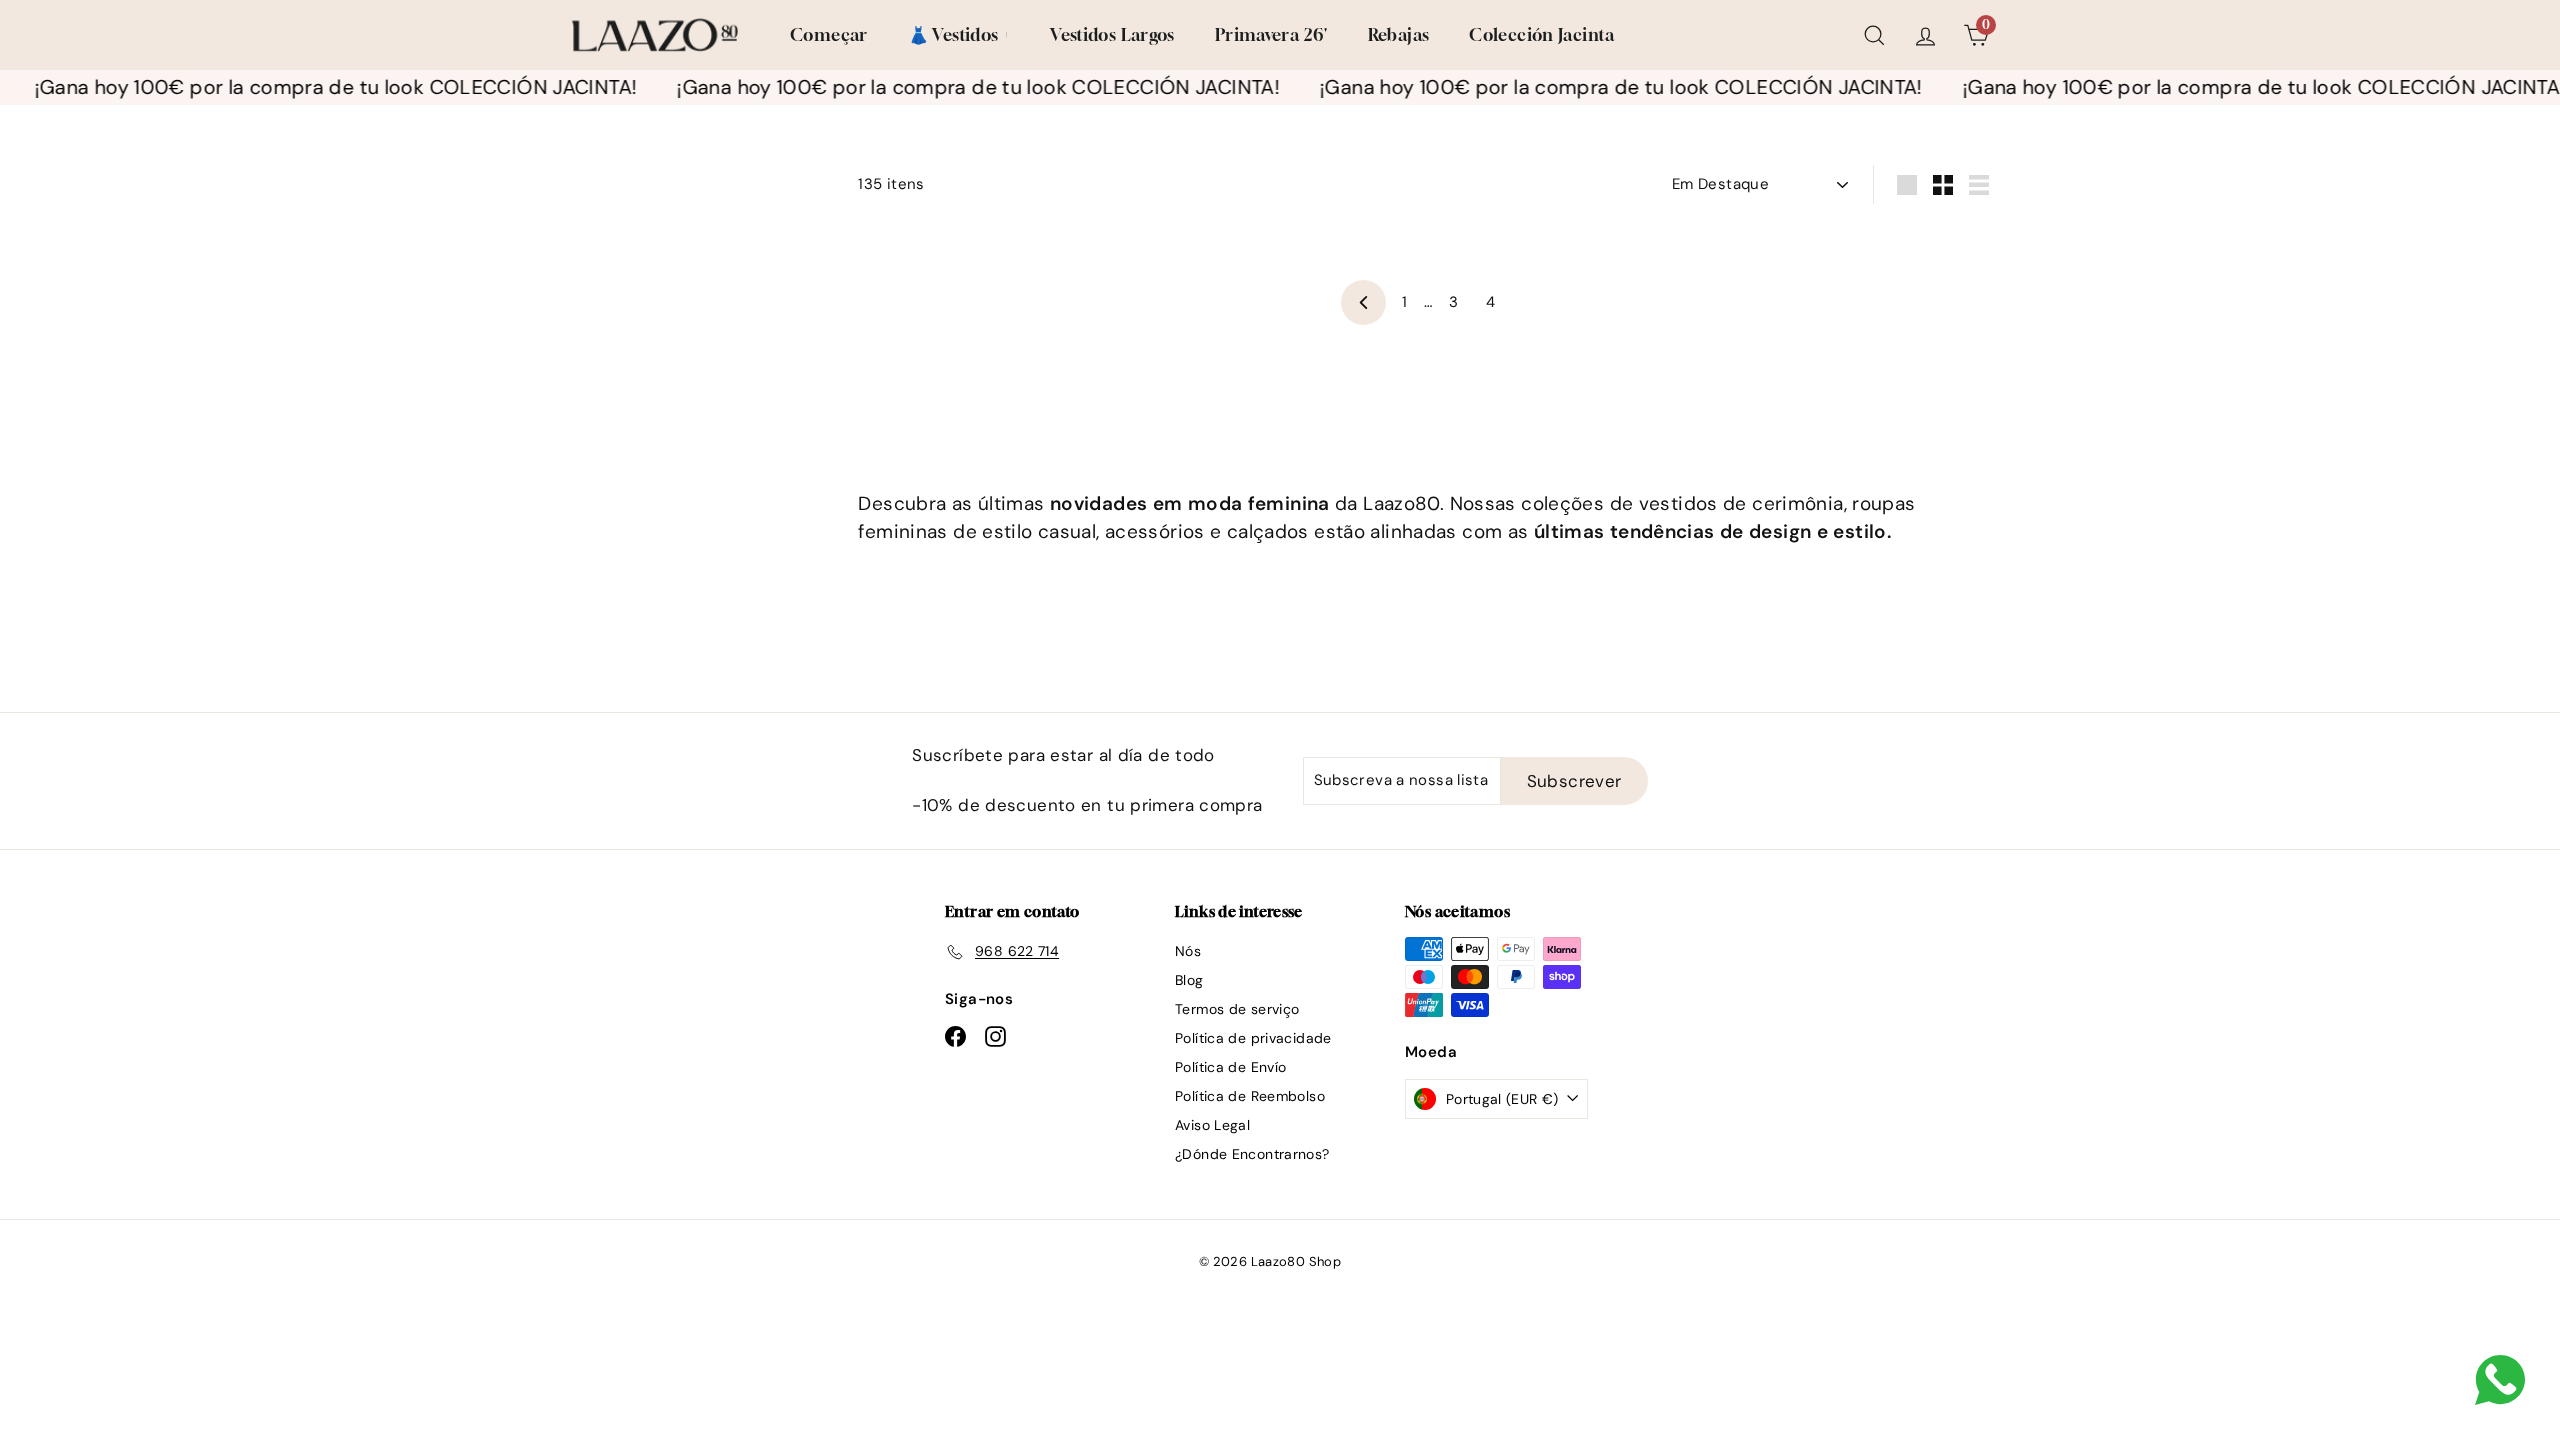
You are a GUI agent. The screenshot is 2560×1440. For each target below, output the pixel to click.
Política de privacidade (1253, 1038)
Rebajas (1399, 34)
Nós (1188, 951)
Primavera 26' (1271, 34)
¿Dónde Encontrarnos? (1252, 1154)
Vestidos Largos (1112, 34)
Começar (829, 34)
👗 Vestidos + (959, 34)
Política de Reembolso (1250, 1096)
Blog (1189, 980)
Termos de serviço (1237, 1009)
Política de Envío (1230, 1067)
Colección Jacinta (1541, 34)
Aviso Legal (1212, 1125)
